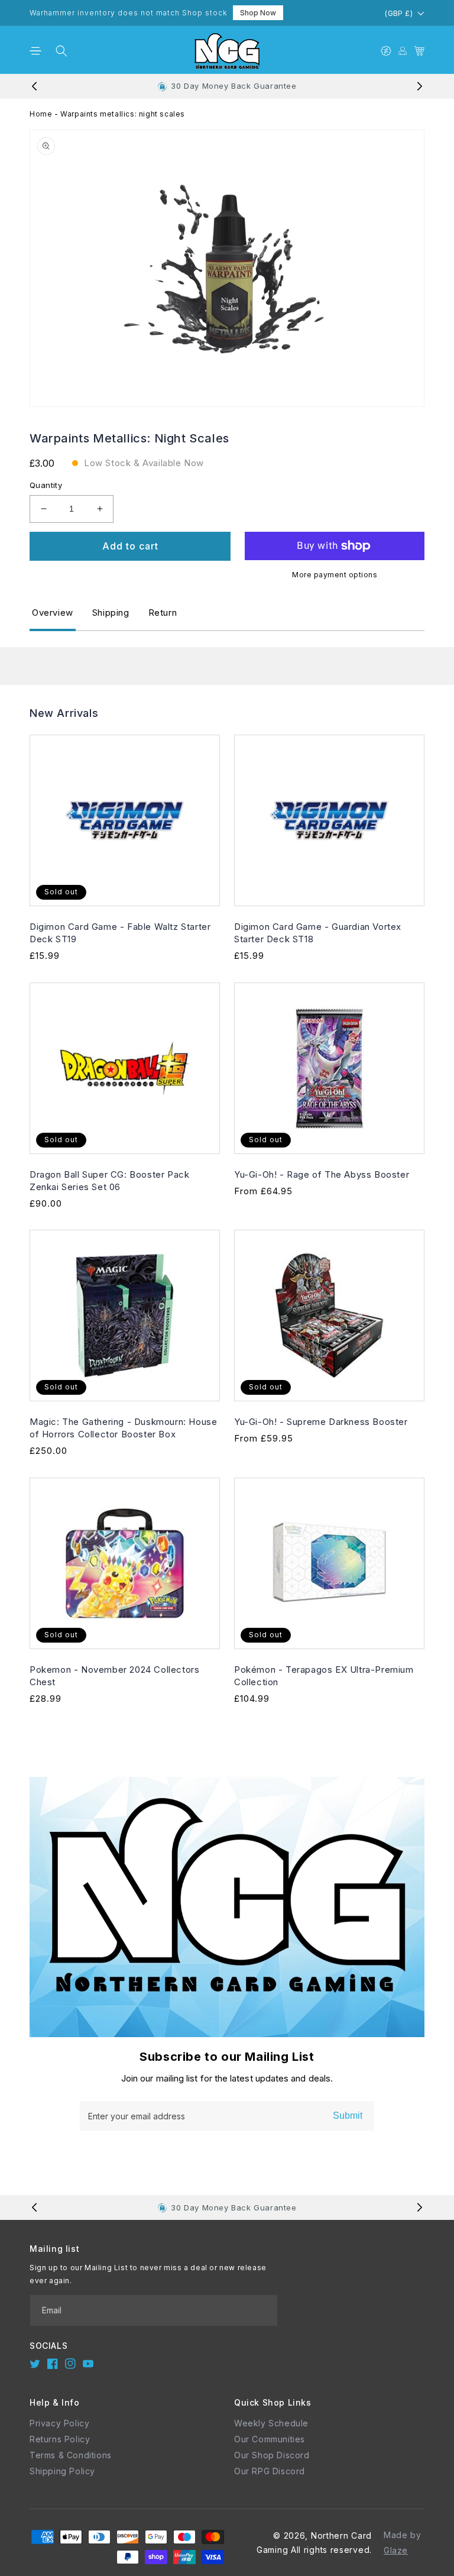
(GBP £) (399, 13)
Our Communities (270, 2439)
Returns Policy (60, 2439)
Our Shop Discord (272, 2455)
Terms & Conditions (71, 2455)
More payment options (335, 575)
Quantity (46, 485)
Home (41, 114)
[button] (35, 51)
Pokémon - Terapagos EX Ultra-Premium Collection (324, 1676)
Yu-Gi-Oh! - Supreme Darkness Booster (321, 1422)
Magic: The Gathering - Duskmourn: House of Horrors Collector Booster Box (123, 1428)
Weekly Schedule (271, 2423)
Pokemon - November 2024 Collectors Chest (114, 1676)
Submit (348, 2116)
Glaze (396, 2550)
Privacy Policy (59, 2423)
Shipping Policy (62, 2471)
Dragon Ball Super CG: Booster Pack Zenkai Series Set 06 (109, 1181)
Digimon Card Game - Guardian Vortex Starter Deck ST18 (318, 933)
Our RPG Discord (270, 2471)
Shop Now (258, 13)
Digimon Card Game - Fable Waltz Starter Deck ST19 (120, 933)
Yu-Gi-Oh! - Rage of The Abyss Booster (322, 1174)
